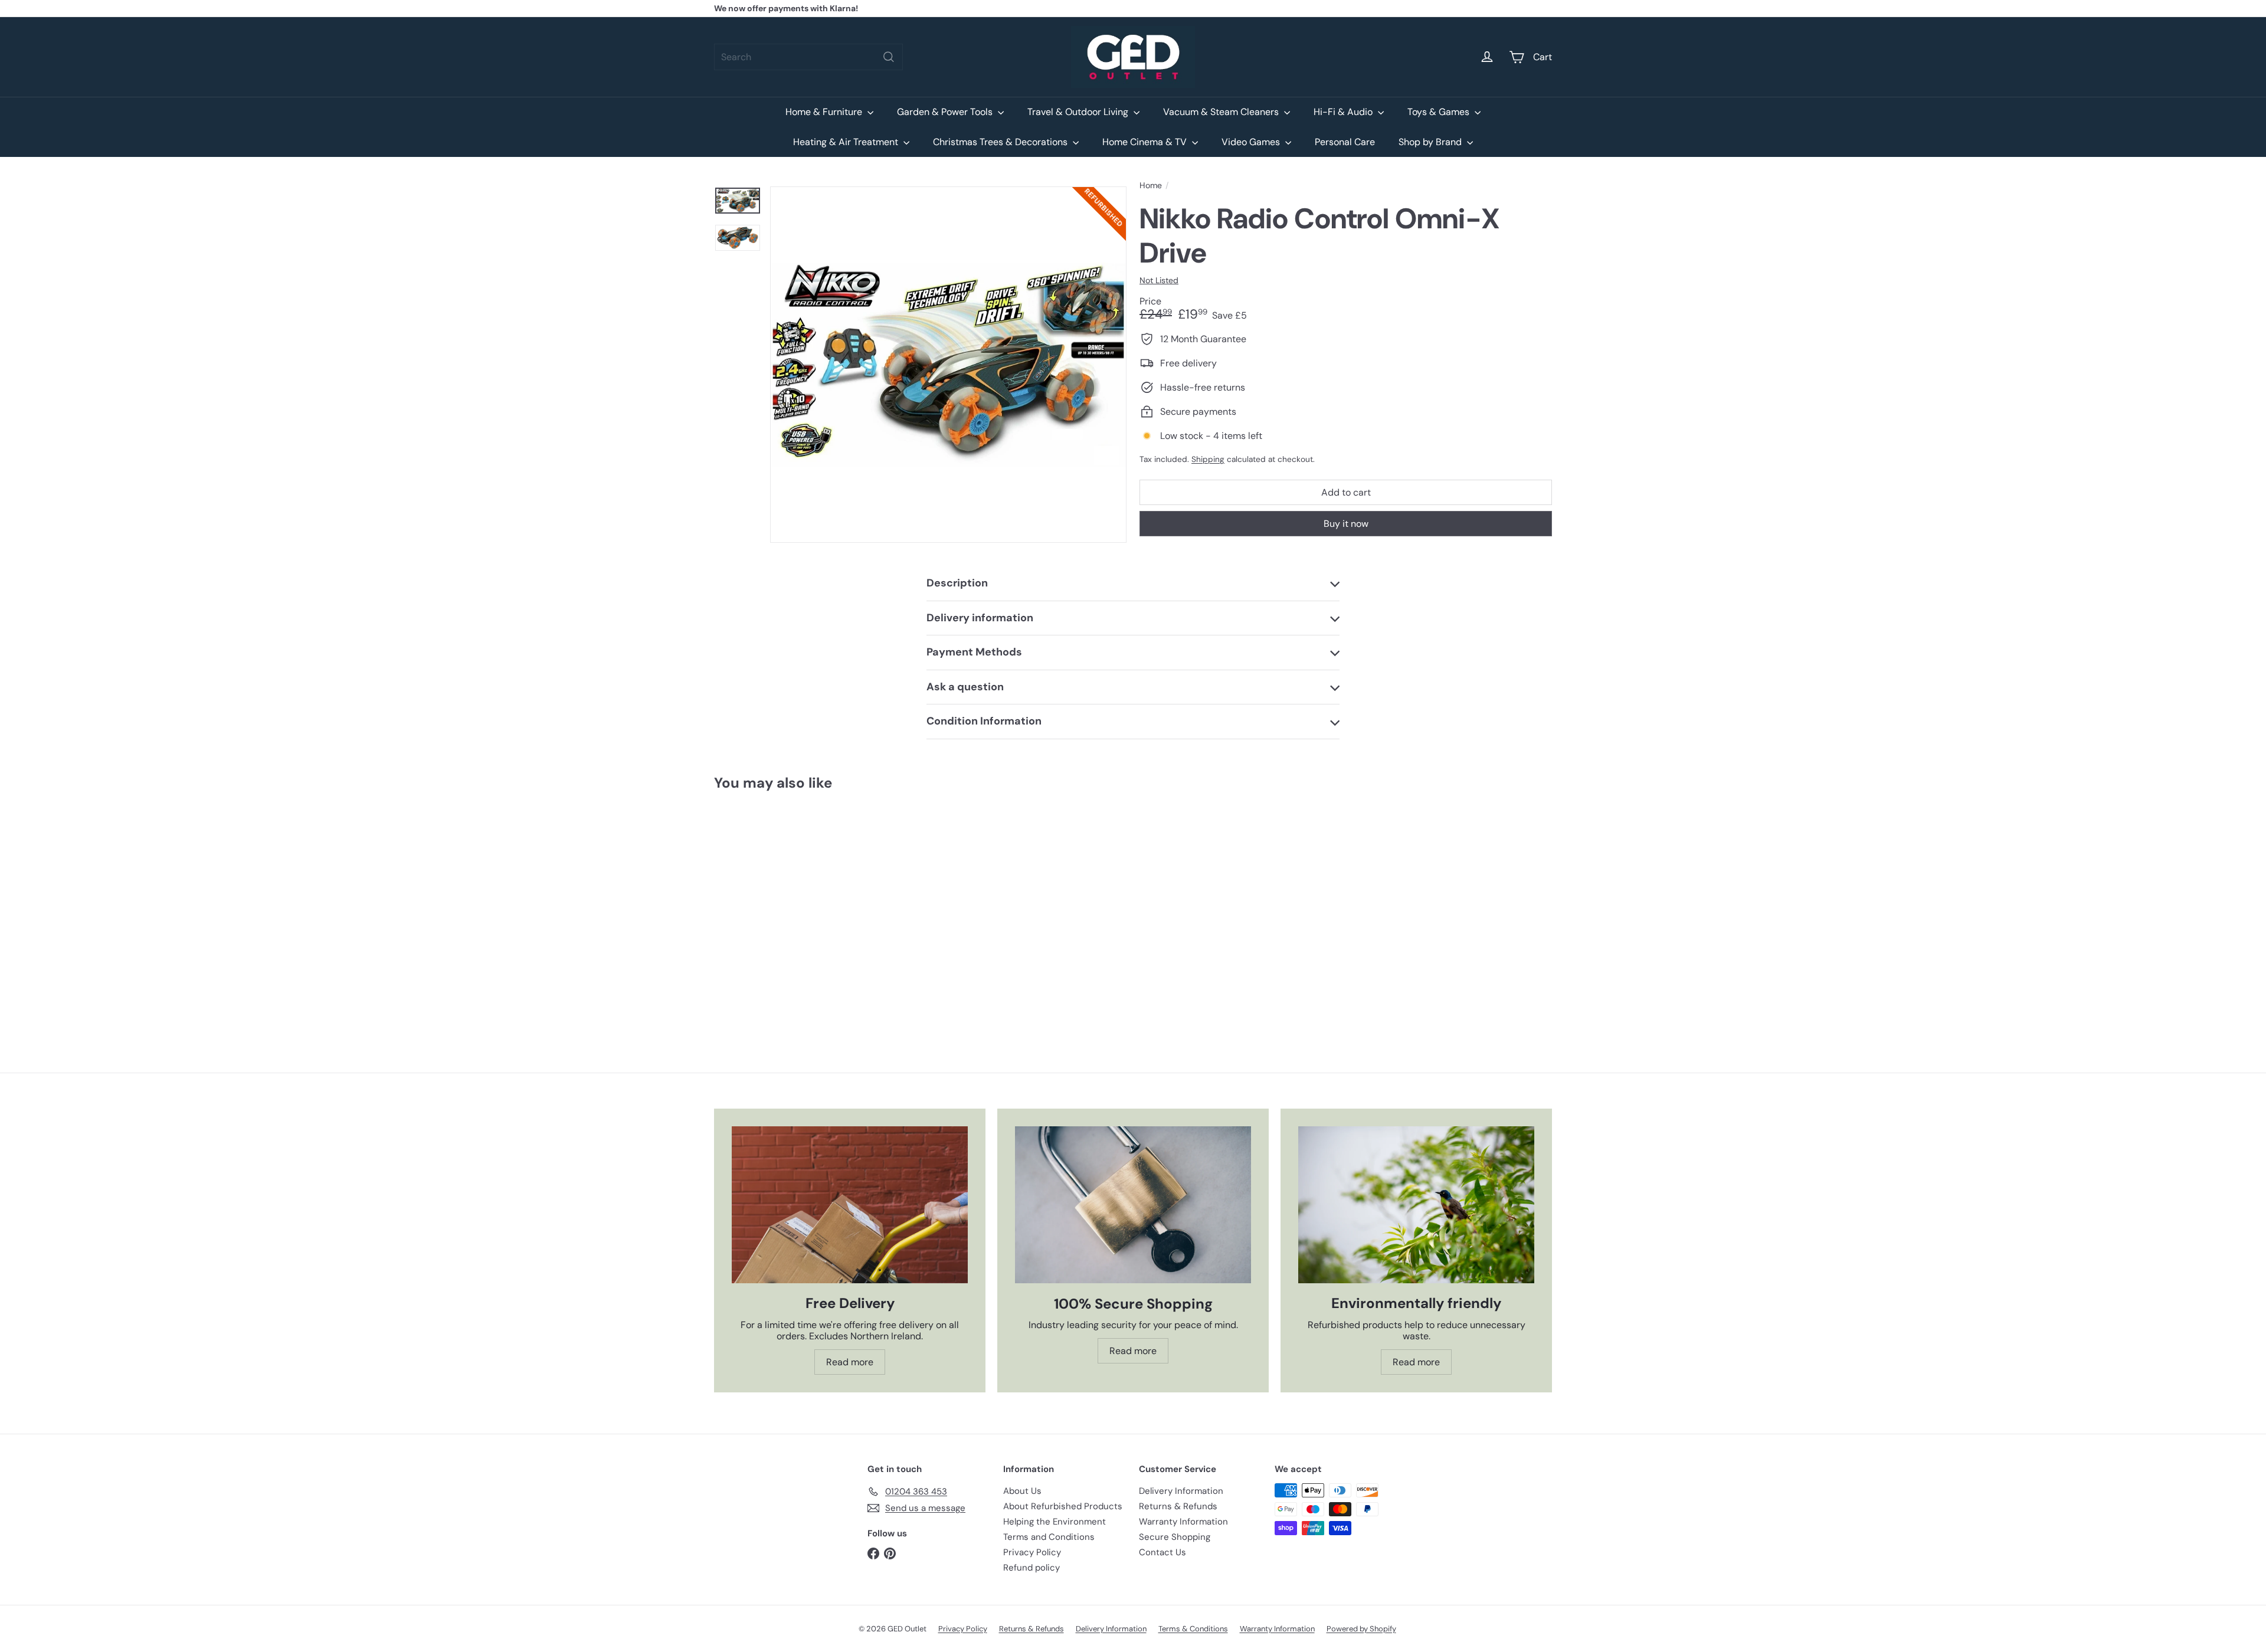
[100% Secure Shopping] (1133, 1205)
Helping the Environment (1055, 1522)
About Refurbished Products (1063, 1506)
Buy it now (1346, 524)
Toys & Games (1440, 112)
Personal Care (1345, 142)
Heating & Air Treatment (847, 142)
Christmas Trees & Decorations (1001, 142)
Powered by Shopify (1361, 1629)
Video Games (1252, 142)
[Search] (889, 57)
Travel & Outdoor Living (1079, 112)
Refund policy (1032, 1568)
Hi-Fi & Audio (1344, 112)
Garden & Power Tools (946, 112)
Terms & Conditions (1193, 1629)
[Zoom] (948, 365)
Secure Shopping (1175, 1537)
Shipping (1208, 459)
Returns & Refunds (1178, 1506)
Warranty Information (1183, 1522)
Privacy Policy (1032, 1552)
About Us (1022, 1491)
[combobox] (808, 57)
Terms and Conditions (1049, 1537)
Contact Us (1163, 1552)
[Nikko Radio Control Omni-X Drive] (779, 906)
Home (1151, 186)
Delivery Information (1181, 1491)
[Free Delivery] (850, 1205)
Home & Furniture (825, 112)
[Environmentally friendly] (1416, 1205)
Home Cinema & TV (1146, 142)
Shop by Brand (1431, 142)
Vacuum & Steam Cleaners (1222, 112)
